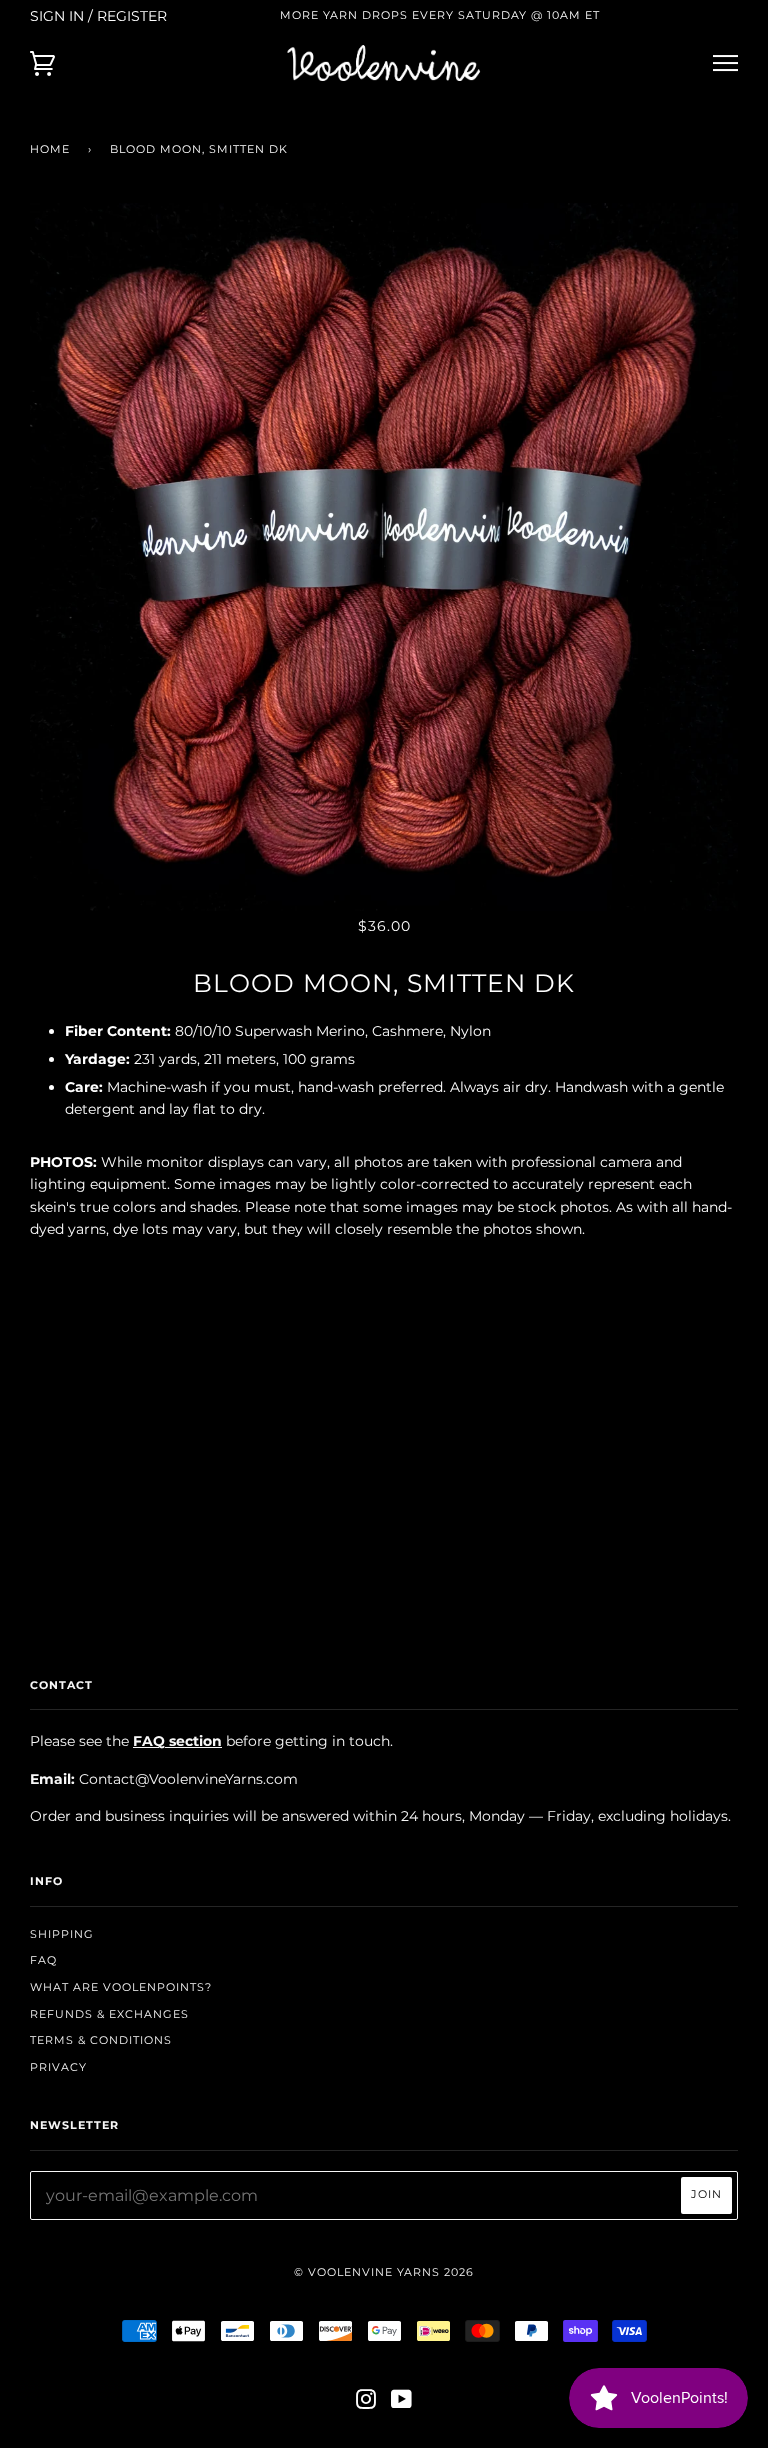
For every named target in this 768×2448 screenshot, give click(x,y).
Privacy (58, 2067)
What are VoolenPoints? (121, 1987)
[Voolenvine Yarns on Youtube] (402, 2403)
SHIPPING (62, 1934)
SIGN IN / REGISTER (98, 16)
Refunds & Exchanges (109, 2014)
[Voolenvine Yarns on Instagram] (366, 2403)
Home (50, 149)
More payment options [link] (384, 1485)
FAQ (43, 1960)
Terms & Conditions (101, 2040)
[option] (384, 557)
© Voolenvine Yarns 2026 (384, 2272)
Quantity (384, 1271)
